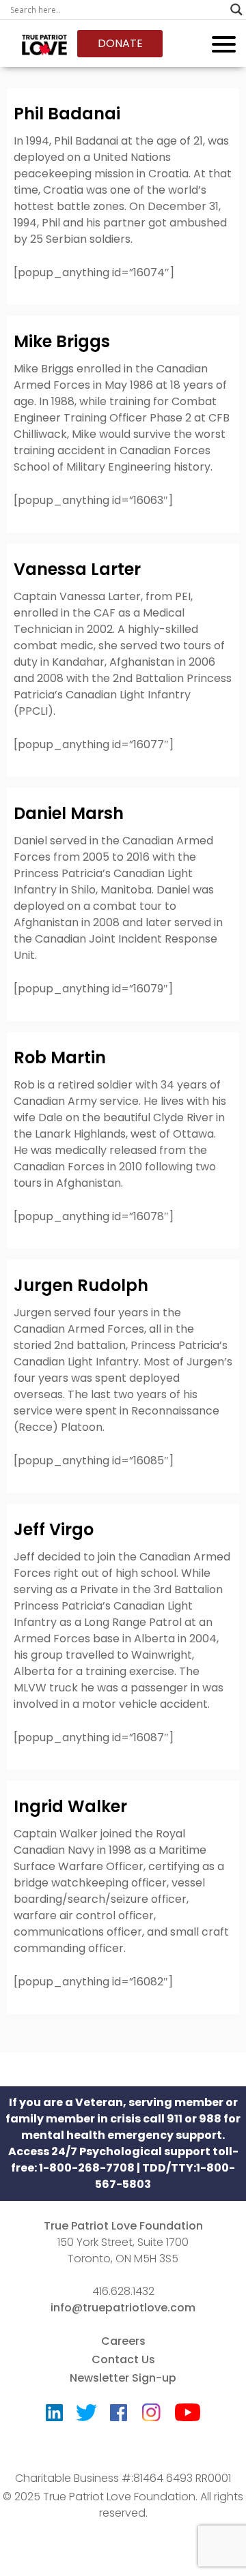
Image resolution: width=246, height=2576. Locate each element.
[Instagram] (151, 2408)
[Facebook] (119, 2416)
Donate (120, 43)
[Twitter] (86, 2416)
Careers (123, 2341)
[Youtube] (188, 2415)
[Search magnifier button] (236, 10)
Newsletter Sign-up (123, 2378)
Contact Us (123, 2359)
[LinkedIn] (54, 2416)
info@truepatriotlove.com (123, 2308)
